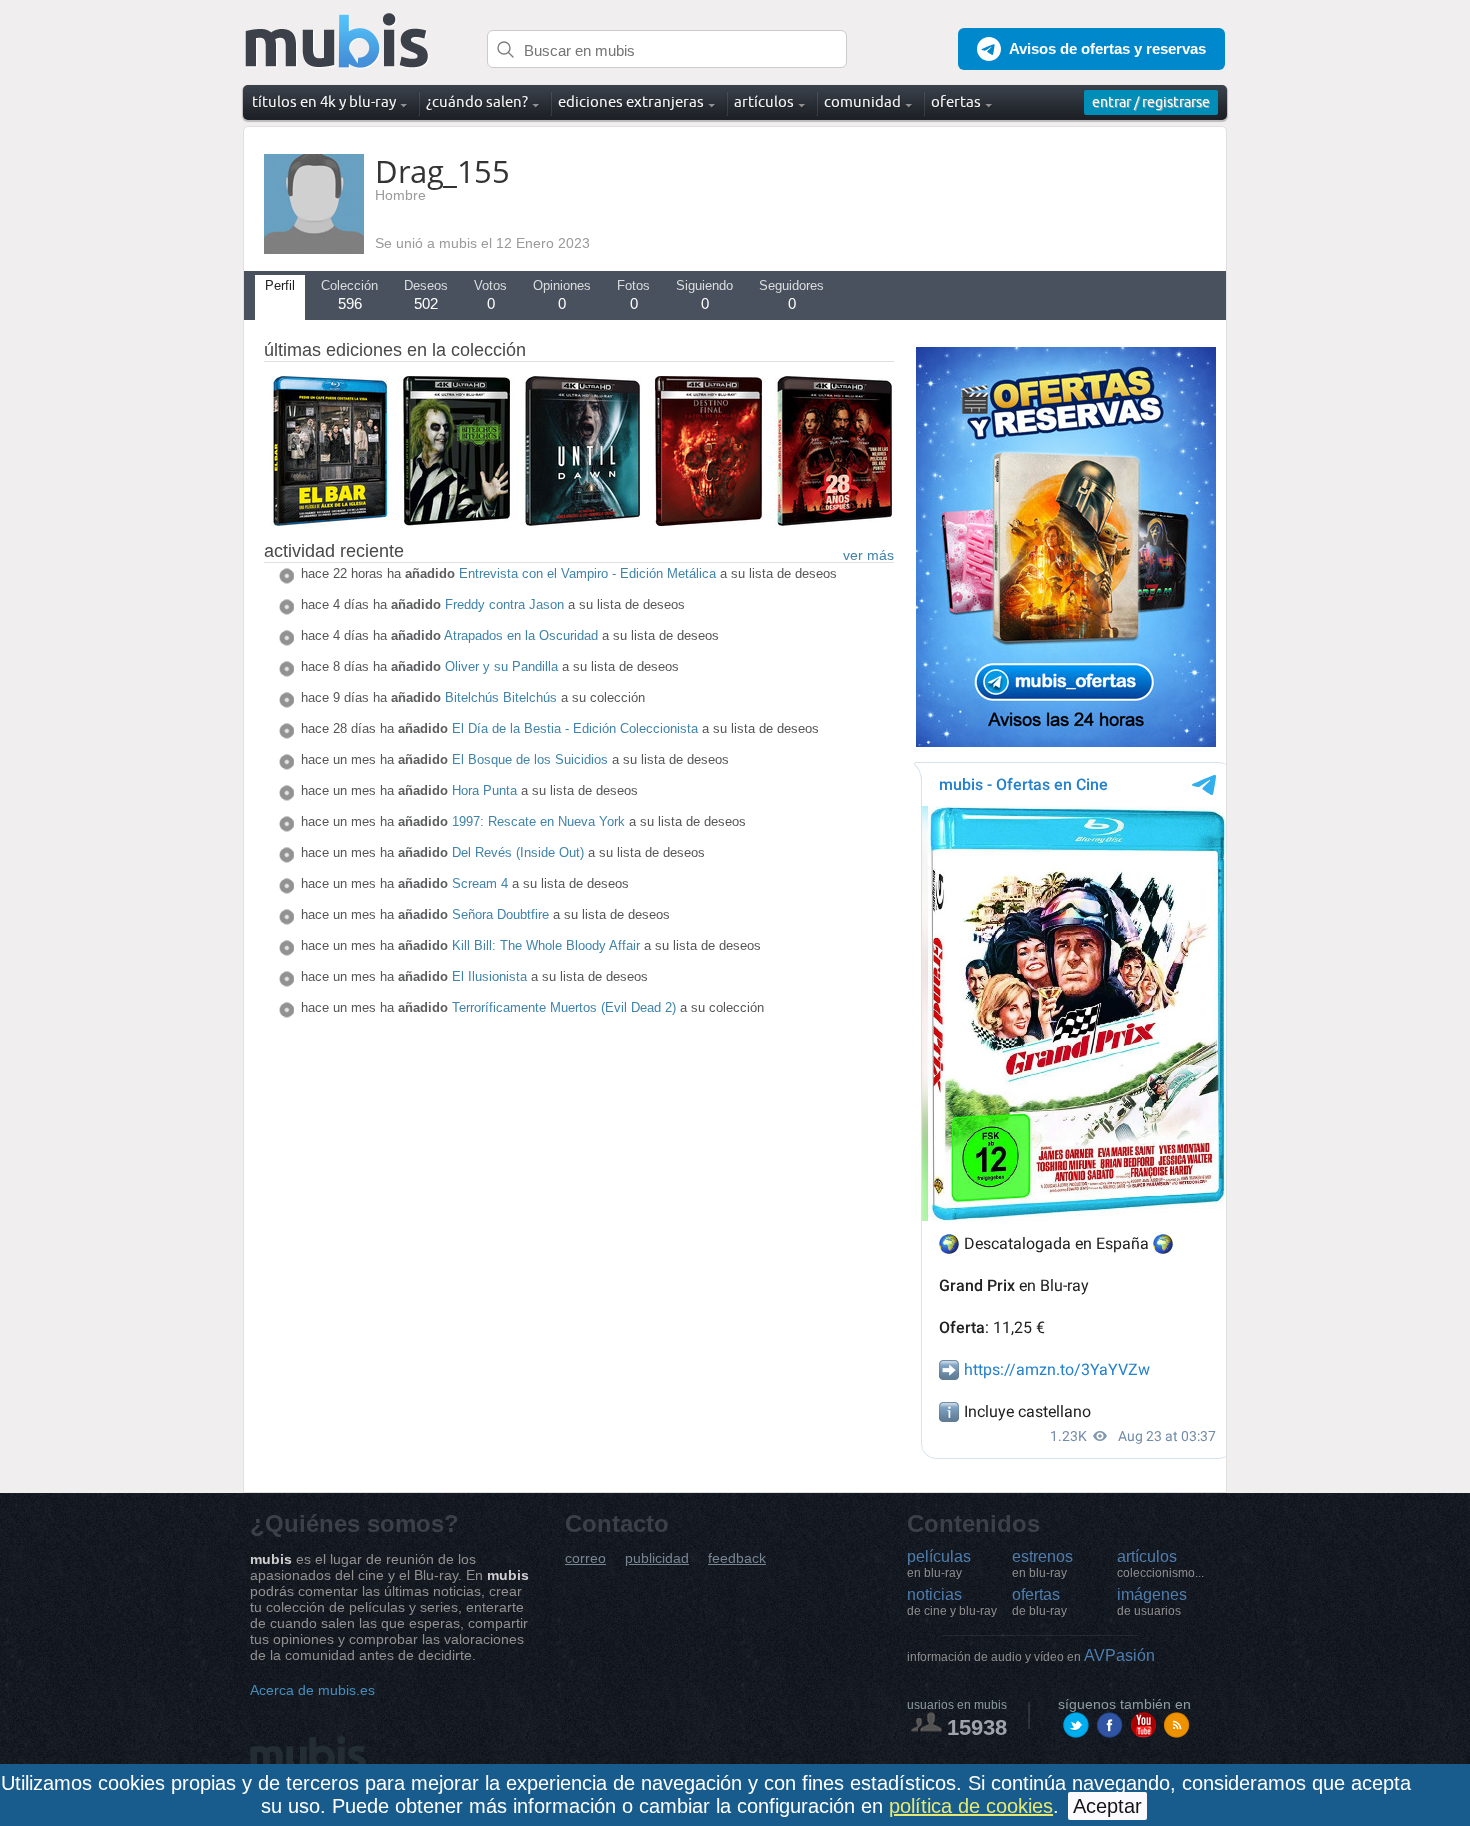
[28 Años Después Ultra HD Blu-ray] (834, 521)
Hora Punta (484, 790)
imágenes (1152, 1602)
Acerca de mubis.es (312, 1690)
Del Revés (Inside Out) (518, 852)
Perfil (280, 285)
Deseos (426, 295)
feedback (737, 1558)
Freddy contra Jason (504, 604)
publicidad (657, 1558)
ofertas (1039, 1602)
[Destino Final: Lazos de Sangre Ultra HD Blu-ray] (708, 521)
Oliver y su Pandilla (501, 666)
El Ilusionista (489, 976)
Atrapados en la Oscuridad (521, 635)
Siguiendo (704, 295)
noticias (952, 1602)
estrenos (1042, 1564)
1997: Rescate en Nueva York (538, 821)
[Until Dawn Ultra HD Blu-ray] (582, 521)
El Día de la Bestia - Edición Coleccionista (575, 728)
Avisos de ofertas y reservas (1107, 48)
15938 (977, 1727)
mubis (337, 41)
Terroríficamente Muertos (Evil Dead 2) (564, 1007)
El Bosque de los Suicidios (530, 759)
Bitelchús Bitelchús (501, 697)
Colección (349, 295)
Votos (490, 295)
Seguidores (791, 295)
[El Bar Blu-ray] (330, 521)
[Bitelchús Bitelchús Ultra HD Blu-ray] (456, 521)
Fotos (633, 295)
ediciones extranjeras (631, 101)
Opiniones (562, 295)
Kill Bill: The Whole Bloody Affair (546, 945)
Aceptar (1107, 1806)
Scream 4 (480, 883)
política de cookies (971, 1806)
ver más (868, 555)
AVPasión (1031, 1655)
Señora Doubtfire (500, 914)
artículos (1160, 1564)
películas (939, 1564)
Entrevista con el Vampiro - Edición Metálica (587, 573)
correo (585, 1558)
